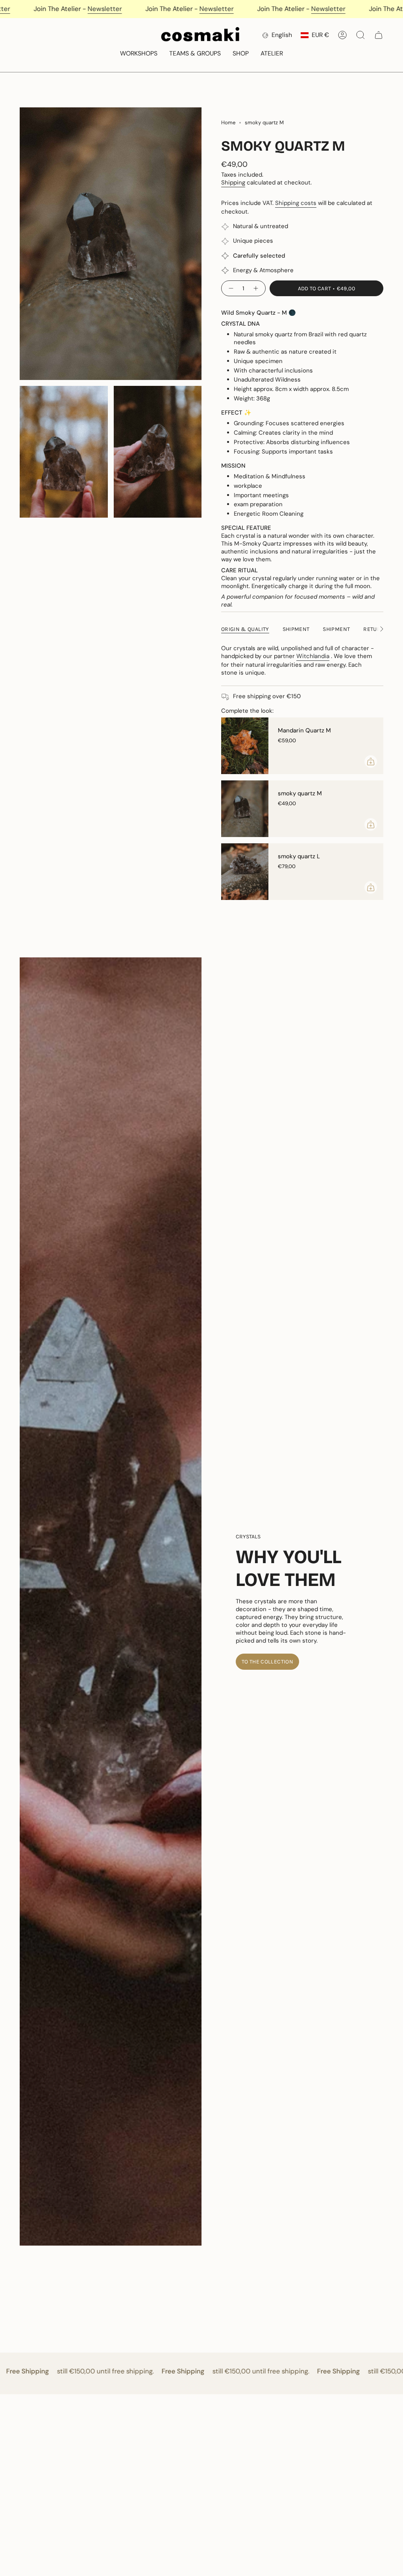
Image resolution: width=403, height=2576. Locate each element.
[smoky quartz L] (245, 872)
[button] (139, 54)
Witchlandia (313, 656)
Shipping (233, 183)
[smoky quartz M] (245, 809)
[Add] (371, 762)
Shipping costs (296, 203)
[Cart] (379, 35)
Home (228, 123)
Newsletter (23, 9)
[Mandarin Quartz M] (245, 746)
